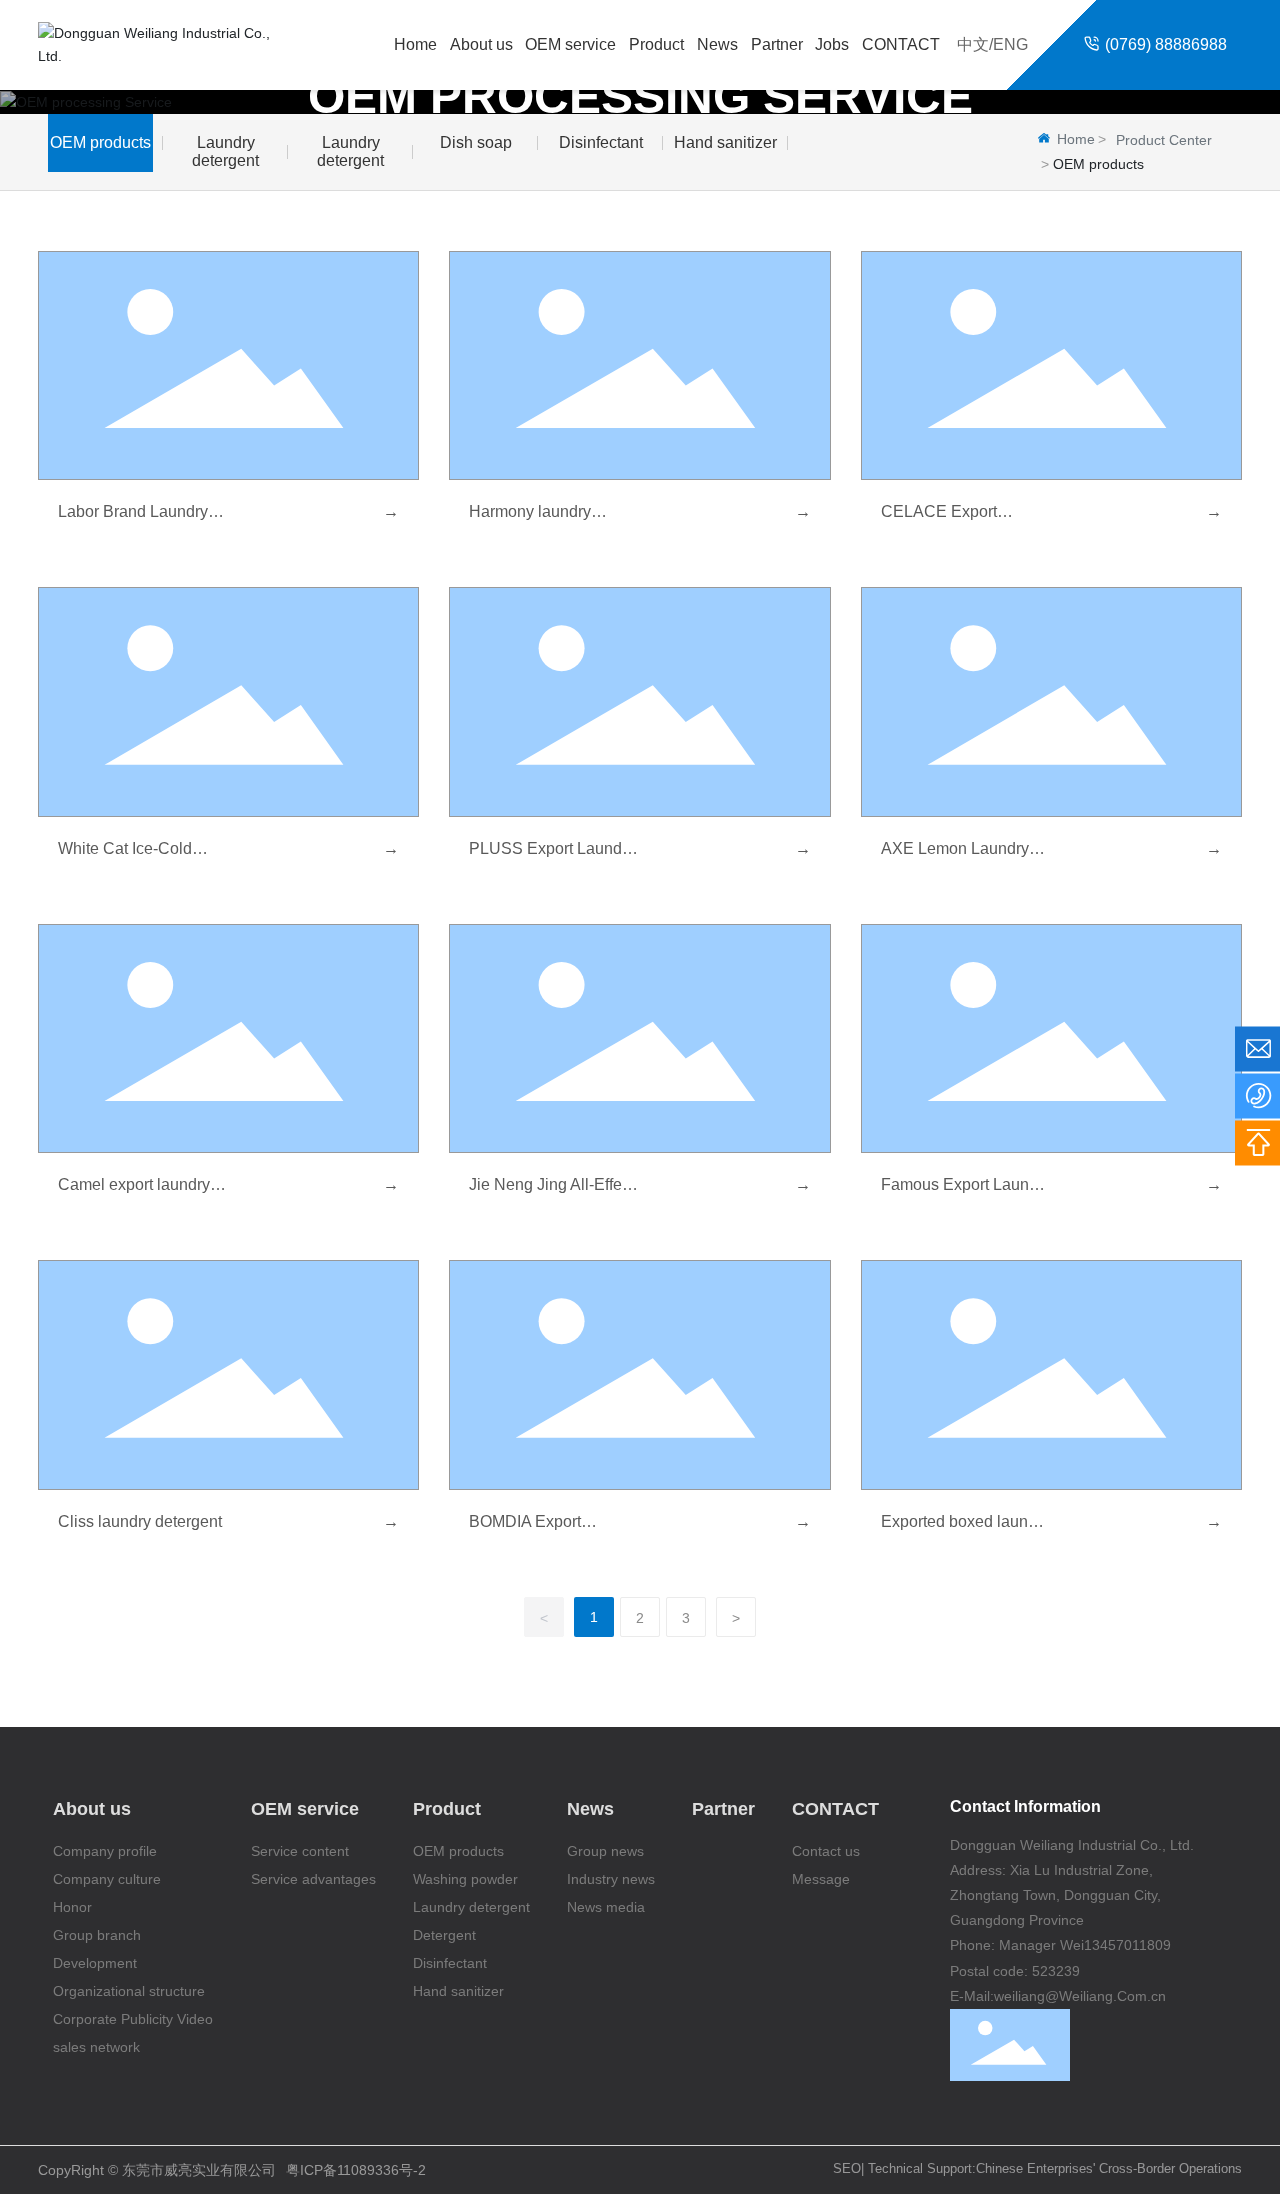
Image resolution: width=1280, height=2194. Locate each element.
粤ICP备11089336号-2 (356, 2170)
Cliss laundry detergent (140, 1521)
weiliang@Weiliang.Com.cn (1080, 1996)
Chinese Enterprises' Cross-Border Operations (1109, 2168)
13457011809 (1127, 1945)
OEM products (100, 142)
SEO (847, 2168)
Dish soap (476, 142)
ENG (1010, 44)
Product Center (1164, 140)
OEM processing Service (640, 96)
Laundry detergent (225, 151)
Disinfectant (601, 142)
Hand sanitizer (725, 142)
